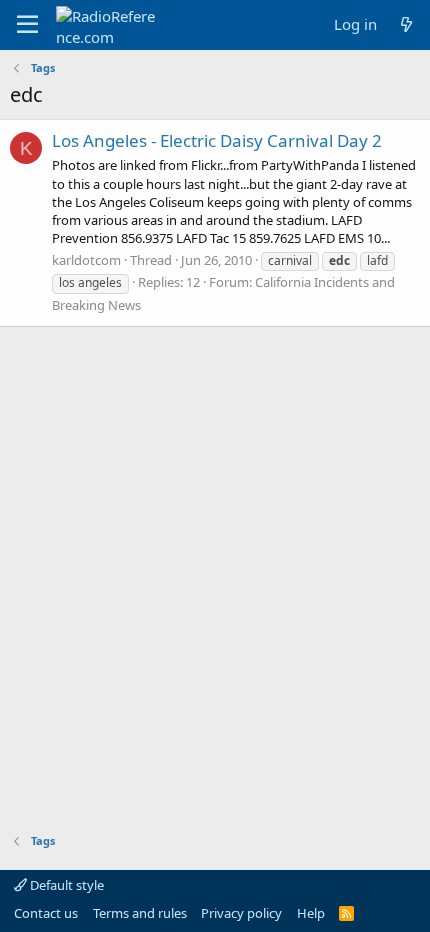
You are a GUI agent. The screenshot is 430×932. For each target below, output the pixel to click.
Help (311, 913)
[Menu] (27, 25)
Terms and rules (140, 913)
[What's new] (406, 24)
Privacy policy (241, 913)
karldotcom (86, 260)
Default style (65, 885)
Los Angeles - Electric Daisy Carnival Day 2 (217, 140)
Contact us (46, 913)
